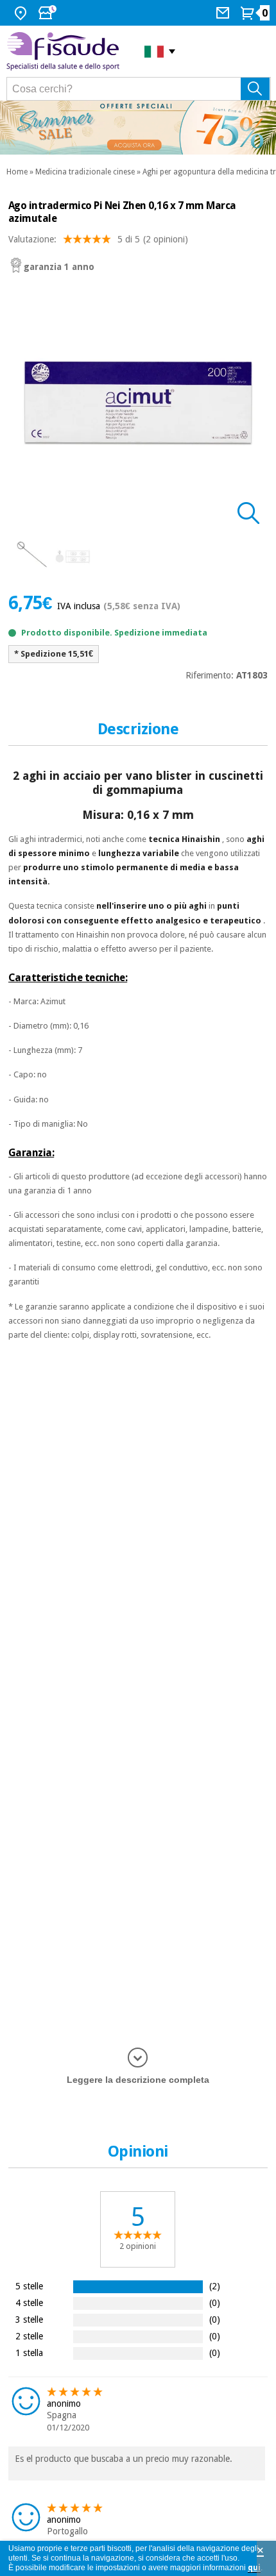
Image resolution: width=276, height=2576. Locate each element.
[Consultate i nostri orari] (49, 13)
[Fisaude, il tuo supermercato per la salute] (66, 51)
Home (17, 172)
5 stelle (29, 2286)
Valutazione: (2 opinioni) (98, 239)
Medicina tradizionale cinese (85, 172)
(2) (215, 2286)
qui (254, 2568)
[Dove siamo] (22, 13)
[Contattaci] (224, 13)
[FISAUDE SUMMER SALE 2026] (138, 128)
